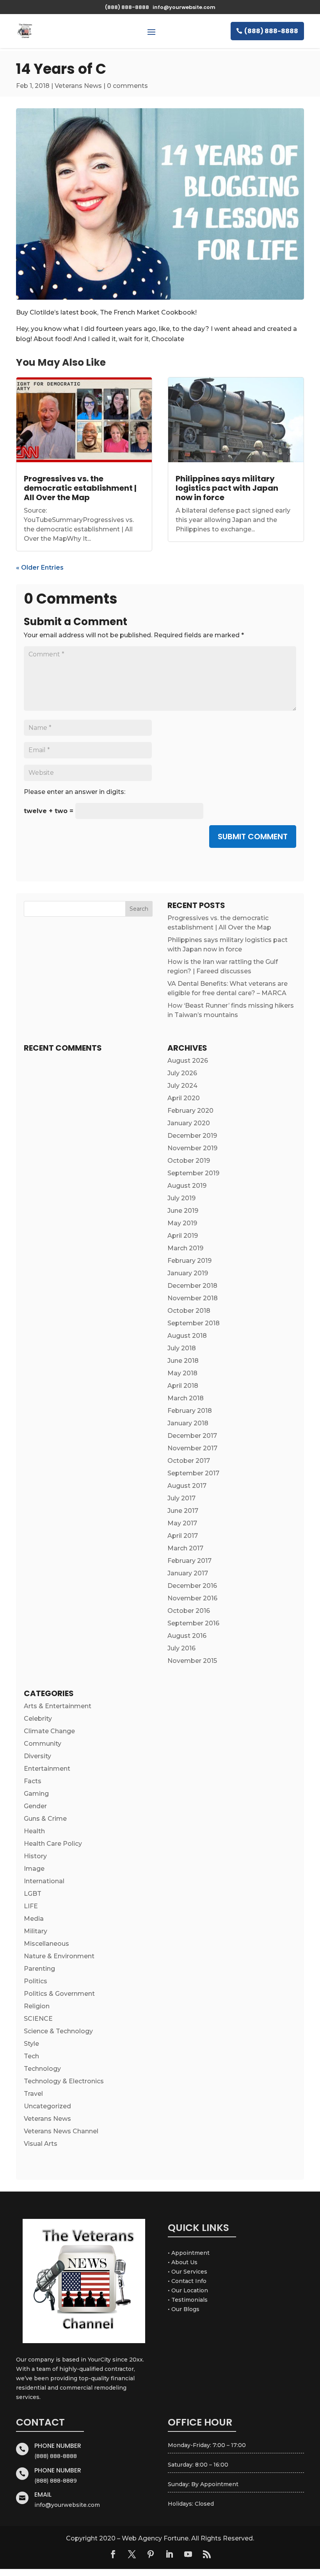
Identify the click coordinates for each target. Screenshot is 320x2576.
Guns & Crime (45, 1819)
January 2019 (188, 1273)
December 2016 (192, 1586)
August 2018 (187, 1336)
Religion (37, 2006)
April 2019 (183, 1236)
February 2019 (189, 1261)
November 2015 (192, 1661)
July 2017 (181, 1498)
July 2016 (181, 1648)
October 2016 (189, 1611)
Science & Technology (58, 2031)
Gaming (36, 1794)
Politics (36, 1981)
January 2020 (189, 1123)
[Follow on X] (132, 2554)
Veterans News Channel (61, 2131)
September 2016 (193, 1623)
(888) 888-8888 (271, 31)
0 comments (127, 86)
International (44, 1881)
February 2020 (190, 1111)
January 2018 (188, 1423)
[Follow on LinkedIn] (169, 2554)
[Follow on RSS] (207, 2554)
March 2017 (185, 1548)
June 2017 (183, 1511)
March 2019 (185, 1248)
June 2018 (183, 1361)
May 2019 (182, 1223)
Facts (33, 1781)
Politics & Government (59, 1994)
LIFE (31, 1906)
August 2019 (187, 1186)
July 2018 (182, 1348)
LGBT (33, 1894)
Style (31, 2044)
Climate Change (49, 1731)
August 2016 (187, 1636)
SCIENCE (38, 2019)
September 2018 (194, 1323)
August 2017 (187, 1486)
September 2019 (193, 1173)
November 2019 (192, 1148)
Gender (35, 1806)
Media (34, 1919)
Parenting (39, 1969)
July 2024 (182, 1086)
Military (36, 1931)
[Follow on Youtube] (188, 2554)
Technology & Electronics (64, 2081)
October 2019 (189, 1161)
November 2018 (193, 1298)
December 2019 (192, 1136)
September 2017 (193, 1473)
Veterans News (78, 86)
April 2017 (183, 1536)
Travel (33, 2094)
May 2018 (182, 1373)
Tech (31, 2056)
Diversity (37, 1756)
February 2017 (189, 1561)
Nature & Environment (59, 1956)
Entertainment (47, 1769)
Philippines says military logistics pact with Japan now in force (227, 488)
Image (34, 1869)
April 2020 (184, 1098)
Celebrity (38, 1719)
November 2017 (192, 1448)
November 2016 (192, 1598)
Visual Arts (41, 2144)
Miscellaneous (46, 1944)
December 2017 (192, 1436)
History (35, 1856)
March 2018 (186, 1398)
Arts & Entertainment (58, 1706)
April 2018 (183, 1386)
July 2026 (182, 1073)
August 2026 (188, 1061)
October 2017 (189, 1461)
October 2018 (189, 1311)
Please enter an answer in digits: (75, 792)
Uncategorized (47, 2106)
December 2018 (192, 1286)
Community (43, 1744)
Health (34, 1831)
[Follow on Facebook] (113, 2554)
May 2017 (182, 1523)
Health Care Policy (53, 1844)
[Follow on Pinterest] (151, 2554)
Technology (42, 2069)
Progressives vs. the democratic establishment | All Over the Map (80, 488)
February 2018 (190, 1411)
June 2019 (183, 1211)
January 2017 (188, 1573)
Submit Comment (253, 837)
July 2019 (181, 1198)
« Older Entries (40, 568)
